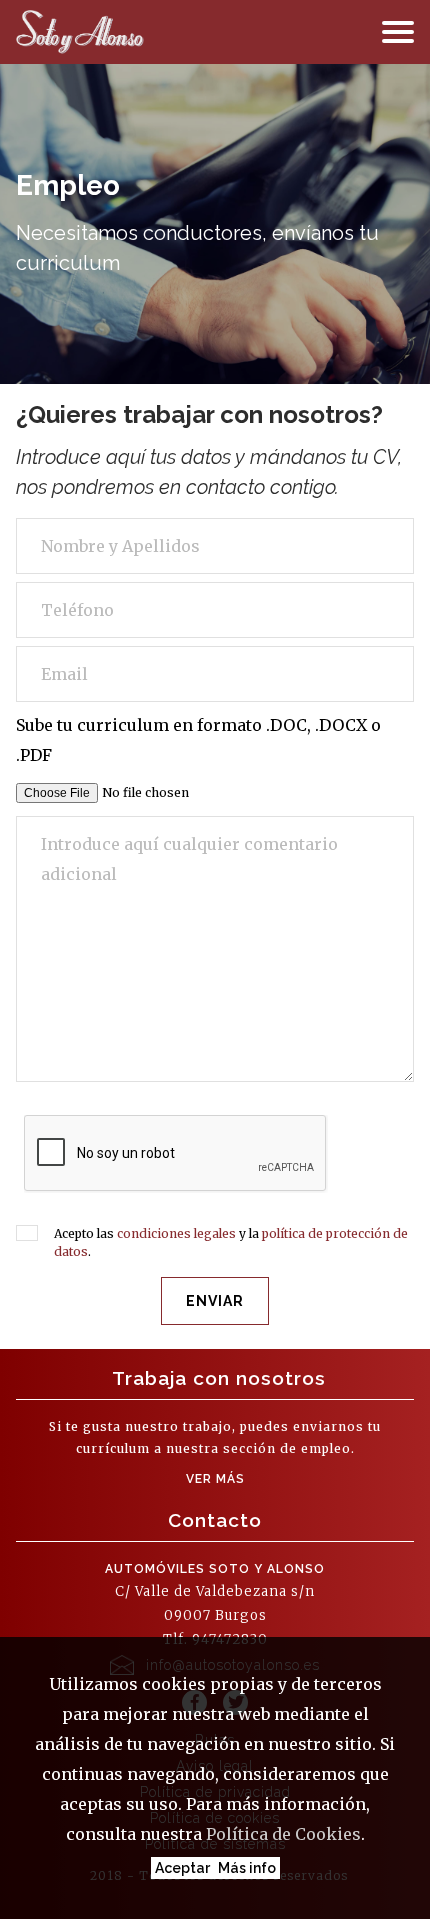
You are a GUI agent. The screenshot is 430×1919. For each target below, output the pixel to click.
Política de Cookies (283, 1834)
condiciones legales (176, 1233)
